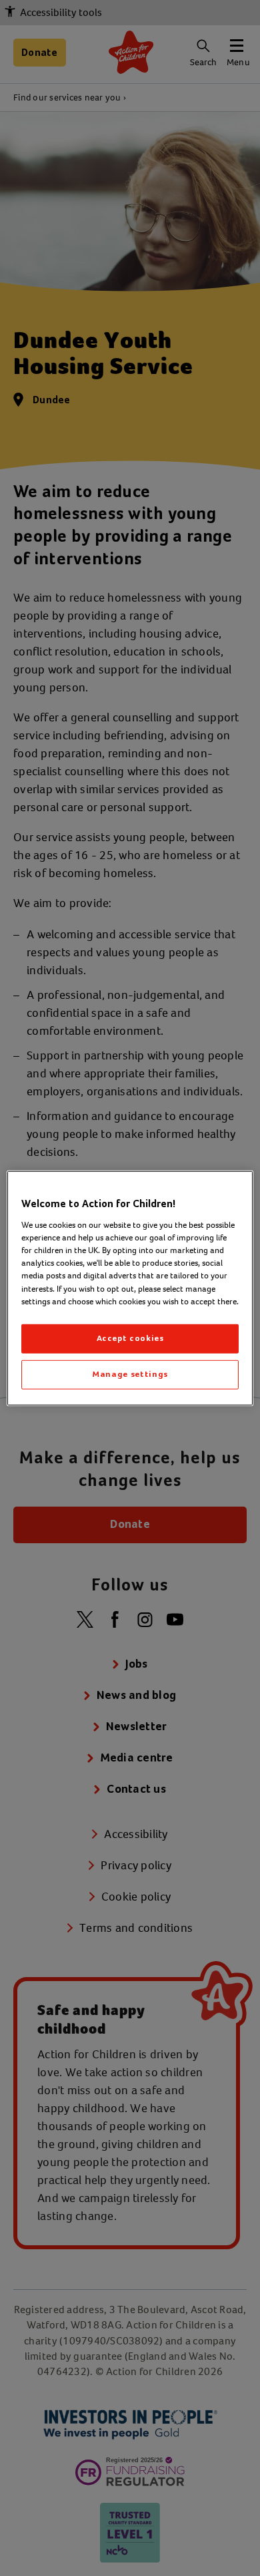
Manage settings (130, 1375)
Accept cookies (130, 1339)
